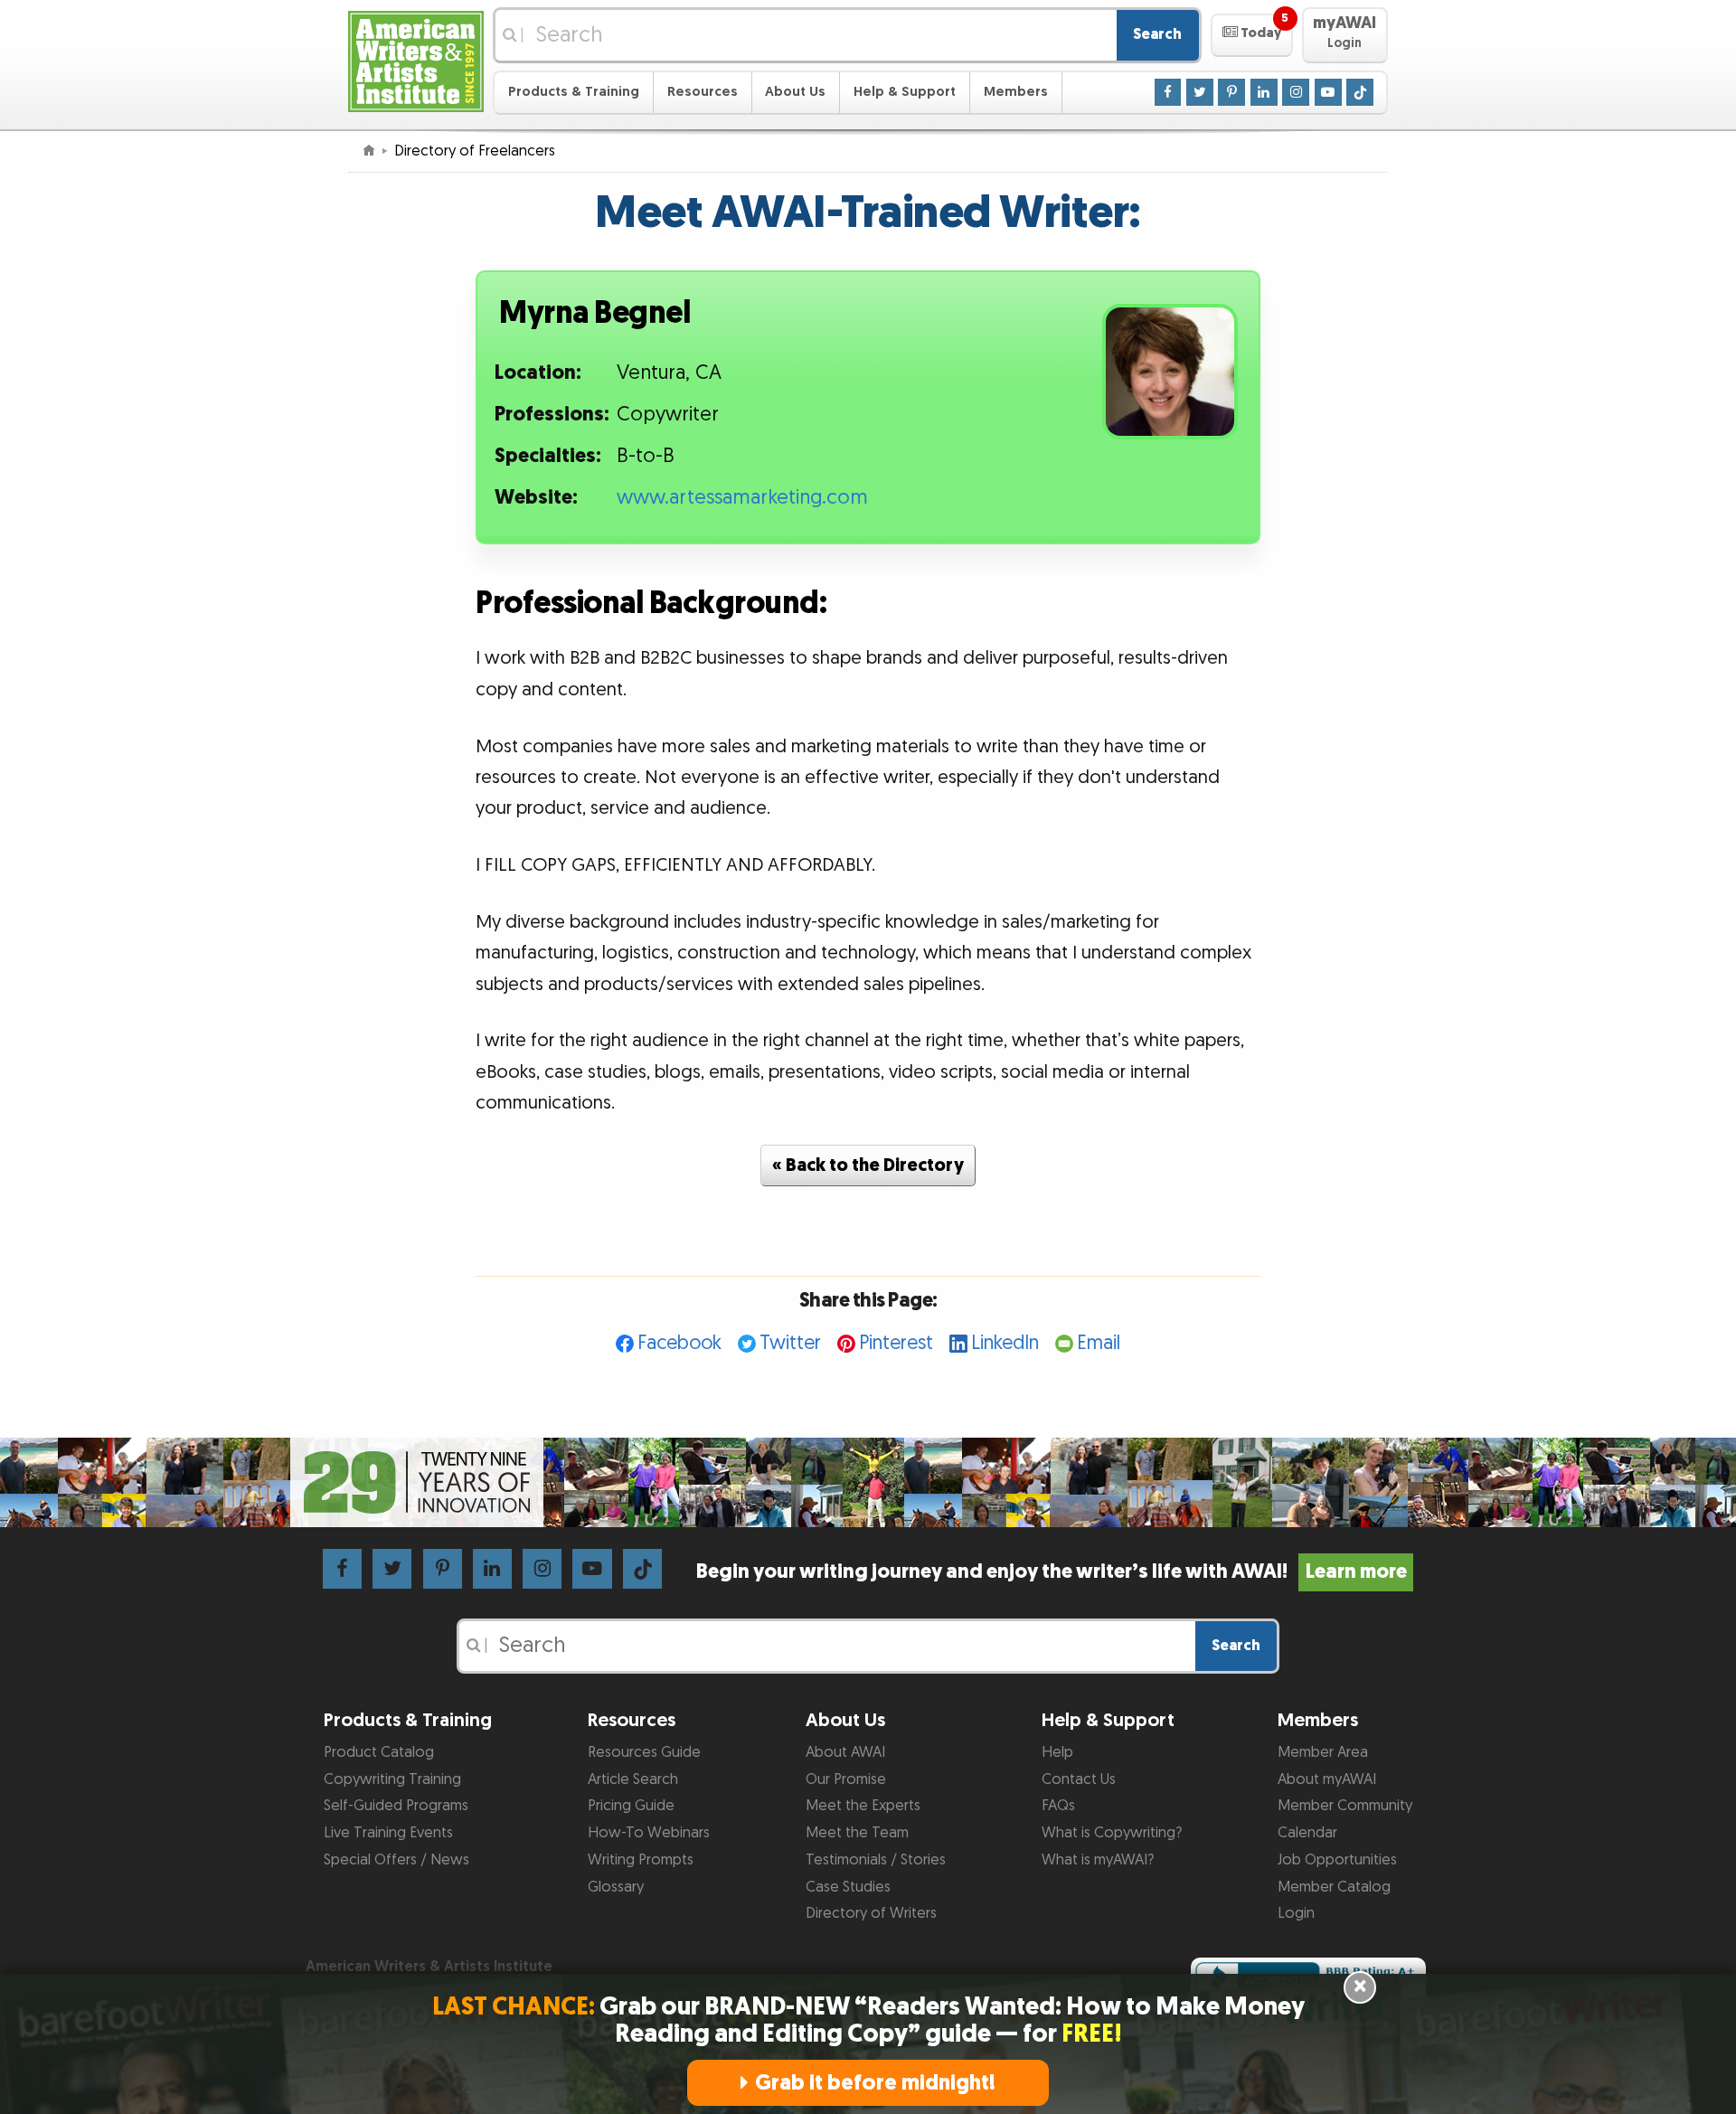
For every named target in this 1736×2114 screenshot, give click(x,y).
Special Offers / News (396, 1860)
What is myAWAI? (1098, 1860)
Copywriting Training (392, 1779)
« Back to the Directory (868, 1166)
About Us (795, 92)
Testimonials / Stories (876, 1860)
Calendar (1307, 1833)
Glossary (616, 1887)
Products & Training (574, 92)
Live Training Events (388, 1833)
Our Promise (846, 1779)
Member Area (1323, 1752)
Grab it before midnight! (875, 2083)
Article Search (633, 1779)
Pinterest (896, 1343)
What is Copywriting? (1112, 1833)
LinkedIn (1005, 1343)
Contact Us (1079, 1779)
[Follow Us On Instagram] (1296, 91)
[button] (1252, 35)
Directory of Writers (871, 1913)
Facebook (679, 1343)
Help (1057, 1752)
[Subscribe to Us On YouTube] (1328, 91)
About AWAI (845, 1752)
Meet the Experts (863, 1806)
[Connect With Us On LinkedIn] (1264, 91)
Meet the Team (857, 1833)
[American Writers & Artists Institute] (416, 59)
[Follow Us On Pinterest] (1231, 91)
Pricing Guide (631, 1806)
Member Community (1345, 1806)
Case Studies (848, 1887)
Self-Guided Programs (396, 1806)
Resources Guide (644, 1752)
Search (1157, 34)
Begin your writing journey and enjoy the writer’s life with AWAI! (1051, 1572)
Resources (703, 92)
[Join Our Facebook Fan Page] (1168, 91)
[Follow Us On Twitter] (1200, 91)
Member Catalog (1334, 1887)
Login (1296, 1913)
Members (1016, 92)
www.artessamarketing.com (742, 498)
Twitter (790, 1343)
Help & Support (905, 92)
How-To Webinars (649, 1833)
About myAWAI (1327, 1779)
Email (1099, 1343)
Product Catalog (379, 1752)
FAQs (1058, 1806)
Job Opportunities (1337, 1860)
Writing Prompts (641, 1860)
